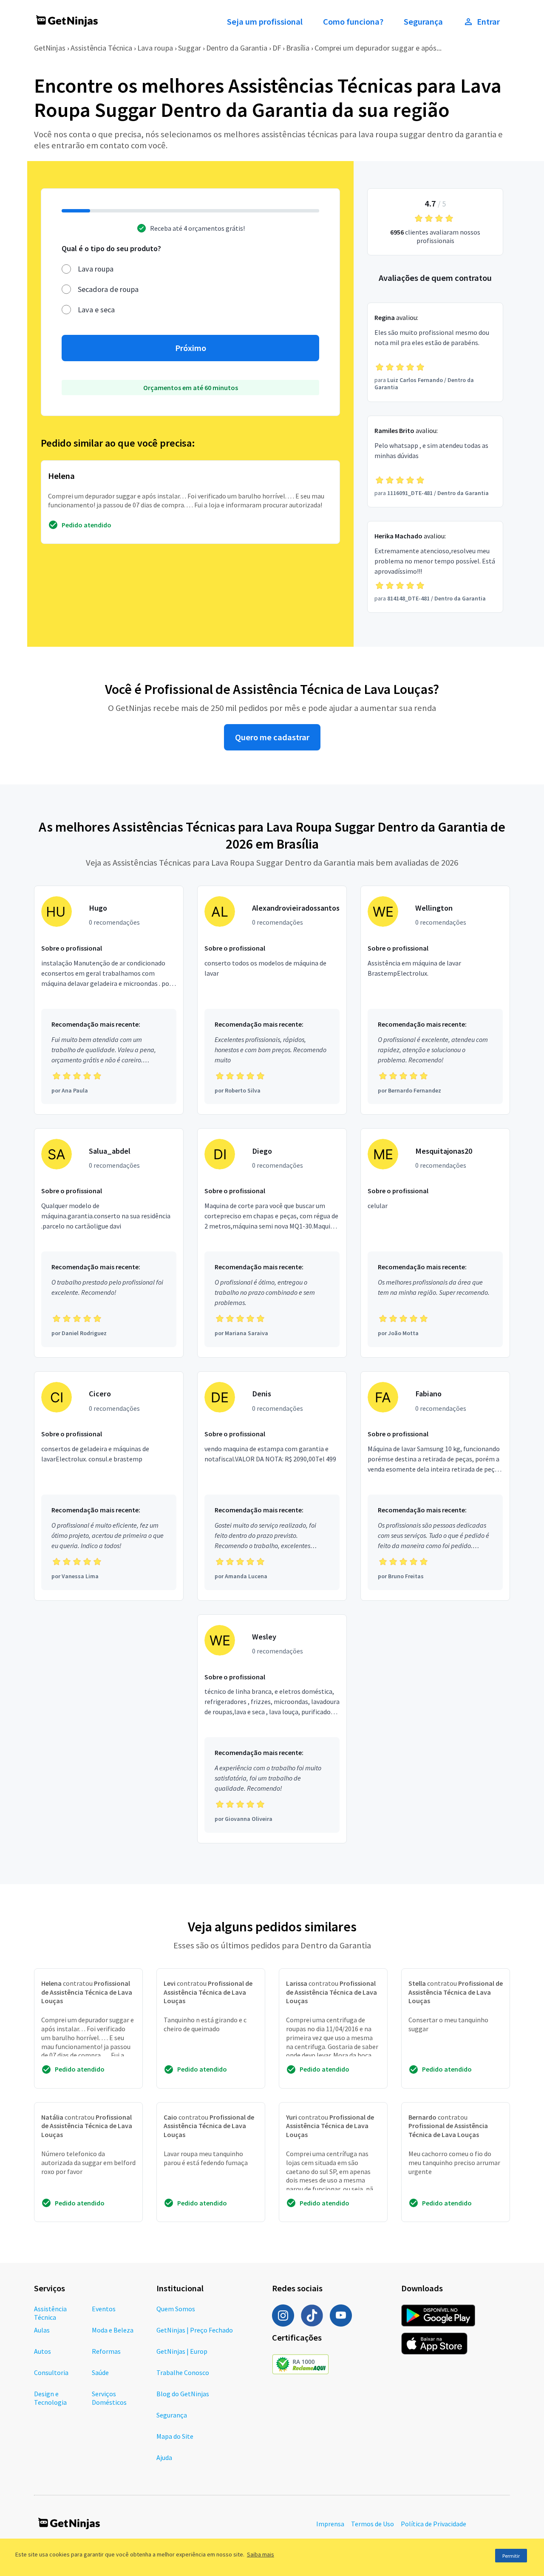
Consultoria (51, 2372)
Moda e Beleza (113, 2330)
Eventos (104, 2309)
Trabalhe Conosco (183, 2372)
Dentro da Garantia (237, 48)
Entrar (488, 22)
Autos (42, 2351)
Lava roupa (155, 48)
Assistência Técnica (101, 48)
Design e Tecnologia (50, 2398)
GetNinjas (50, 48)
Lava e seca (96, 310)
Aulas (42, 2330)
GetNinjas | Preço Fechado (195, 2330)
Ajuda (164, 2457)
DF (277, 48)
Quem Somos (176, 2309)
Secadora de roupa (108, 289)
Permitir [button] (511, 2556)
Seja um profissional (265, 22)
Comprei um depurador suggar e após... (378, 48)
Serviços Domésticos (109, 2398)
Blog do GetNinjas (183, 2394)
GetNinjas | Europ (182, 2351)
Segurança (423, 22)
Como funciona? (353, 22)
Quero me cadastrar (272, 737)
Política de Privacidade (433, 2524)
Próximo (191, 348)
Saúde (100, 2372)
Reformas (106, 2351)
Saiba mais (261, 2554)
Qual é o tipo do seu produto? (111, 248)
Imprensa (330, 2524)
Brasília (298, 48)
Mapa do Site (175, 2436)
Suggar (190, 48)
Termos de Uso (373, 2524)
